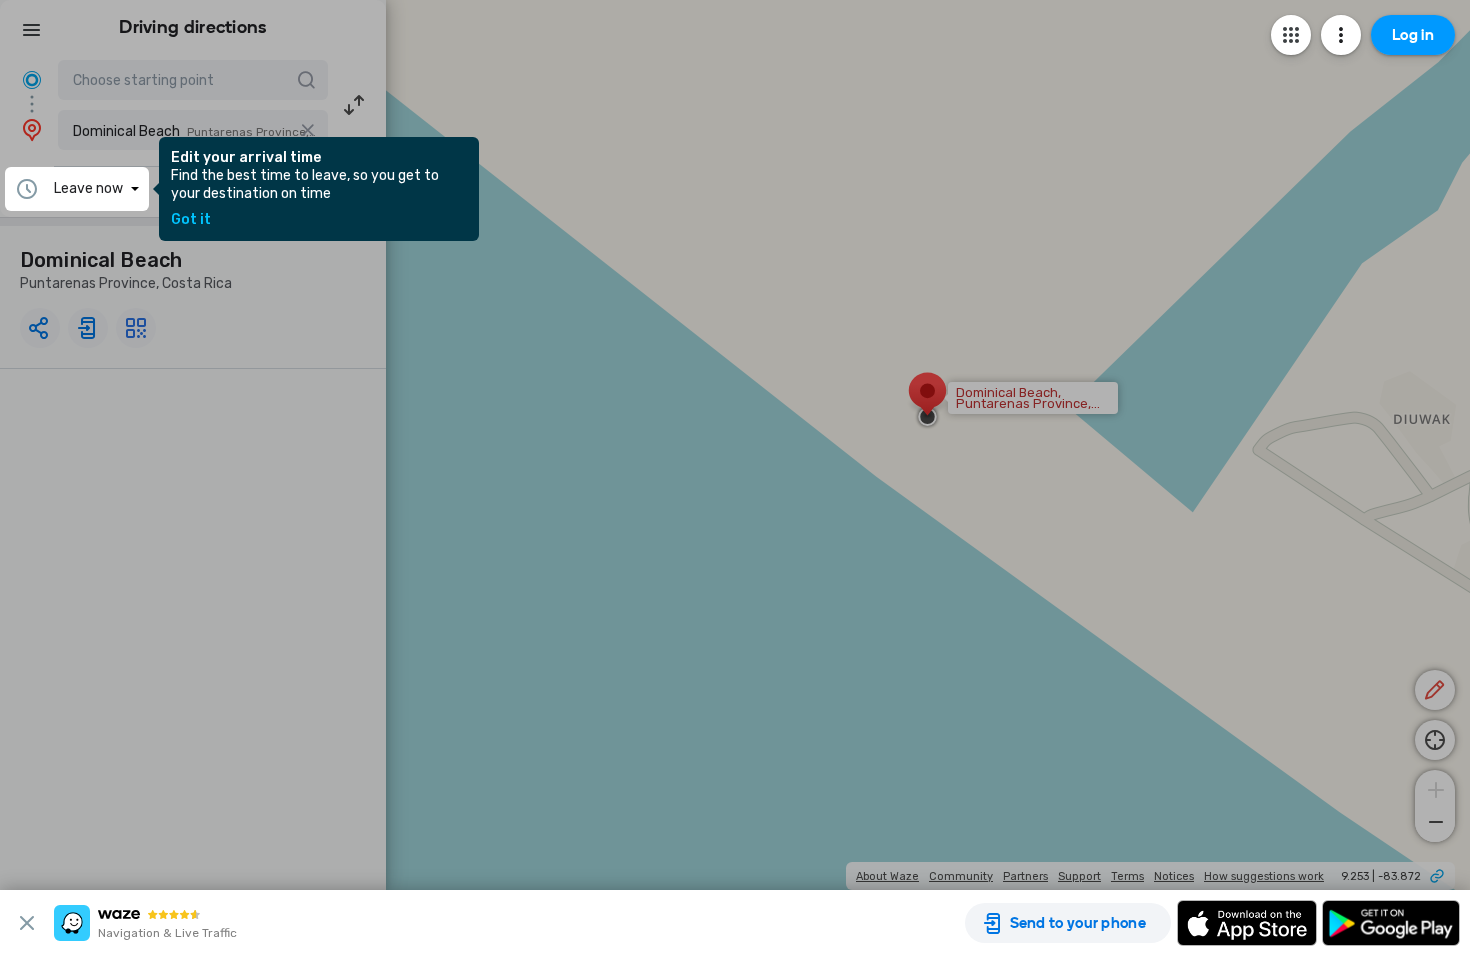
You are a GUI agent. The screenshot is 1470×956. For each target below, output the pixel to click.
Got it (191, 220)
